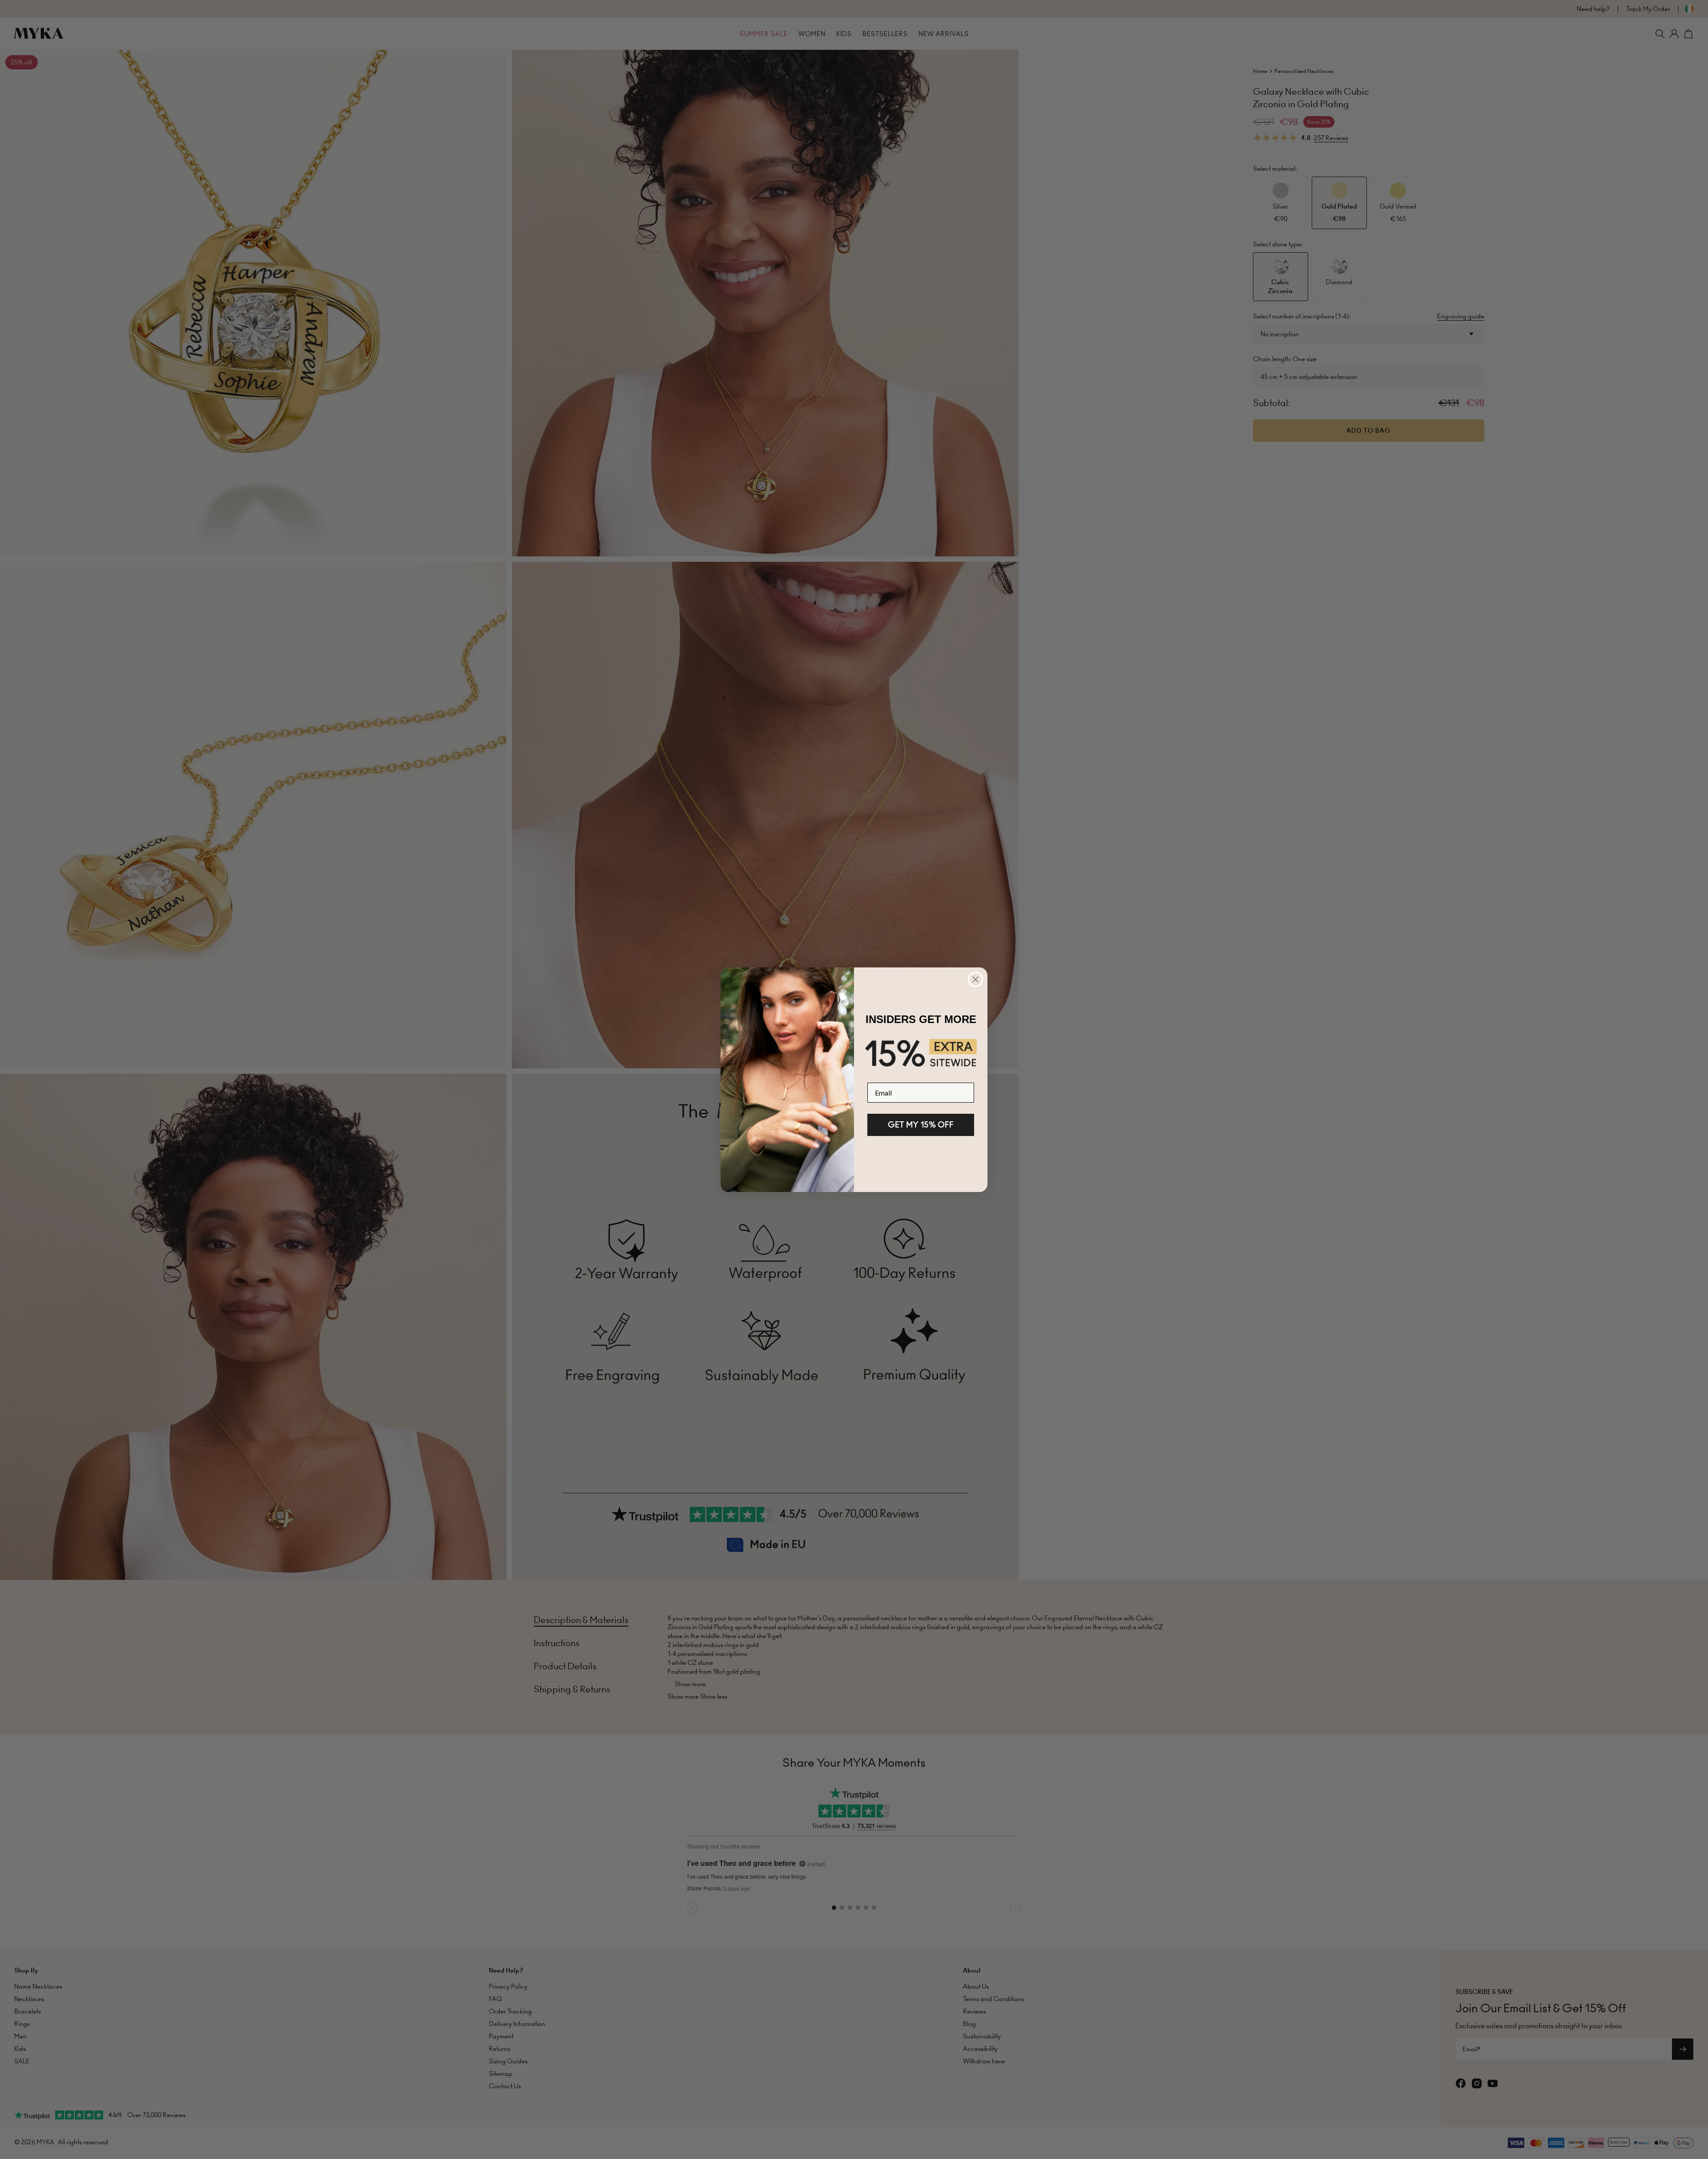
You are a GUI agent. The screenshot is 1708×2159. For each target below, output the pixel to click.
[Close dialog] (975, 979)
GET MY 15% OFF (921, 1125)
